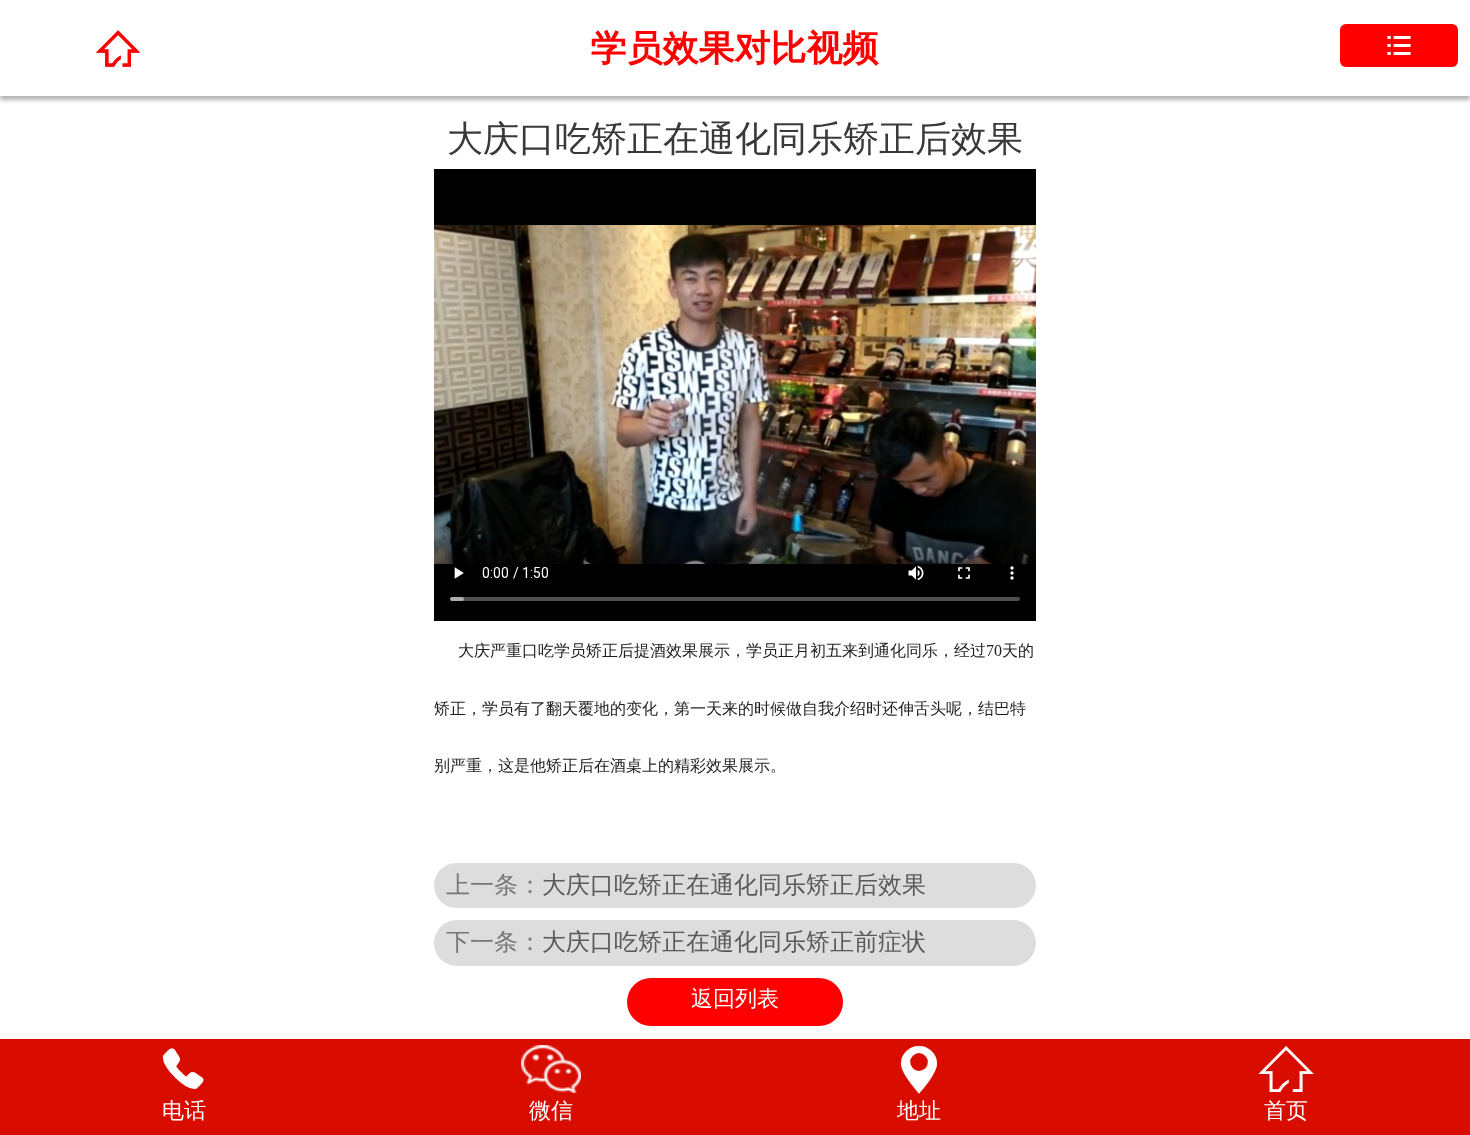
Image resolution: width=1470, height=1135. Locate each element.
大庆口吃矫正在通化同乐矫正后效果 (734, 885)
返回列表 (735, 999)
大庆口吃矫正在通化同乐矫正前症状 (734, 942)
